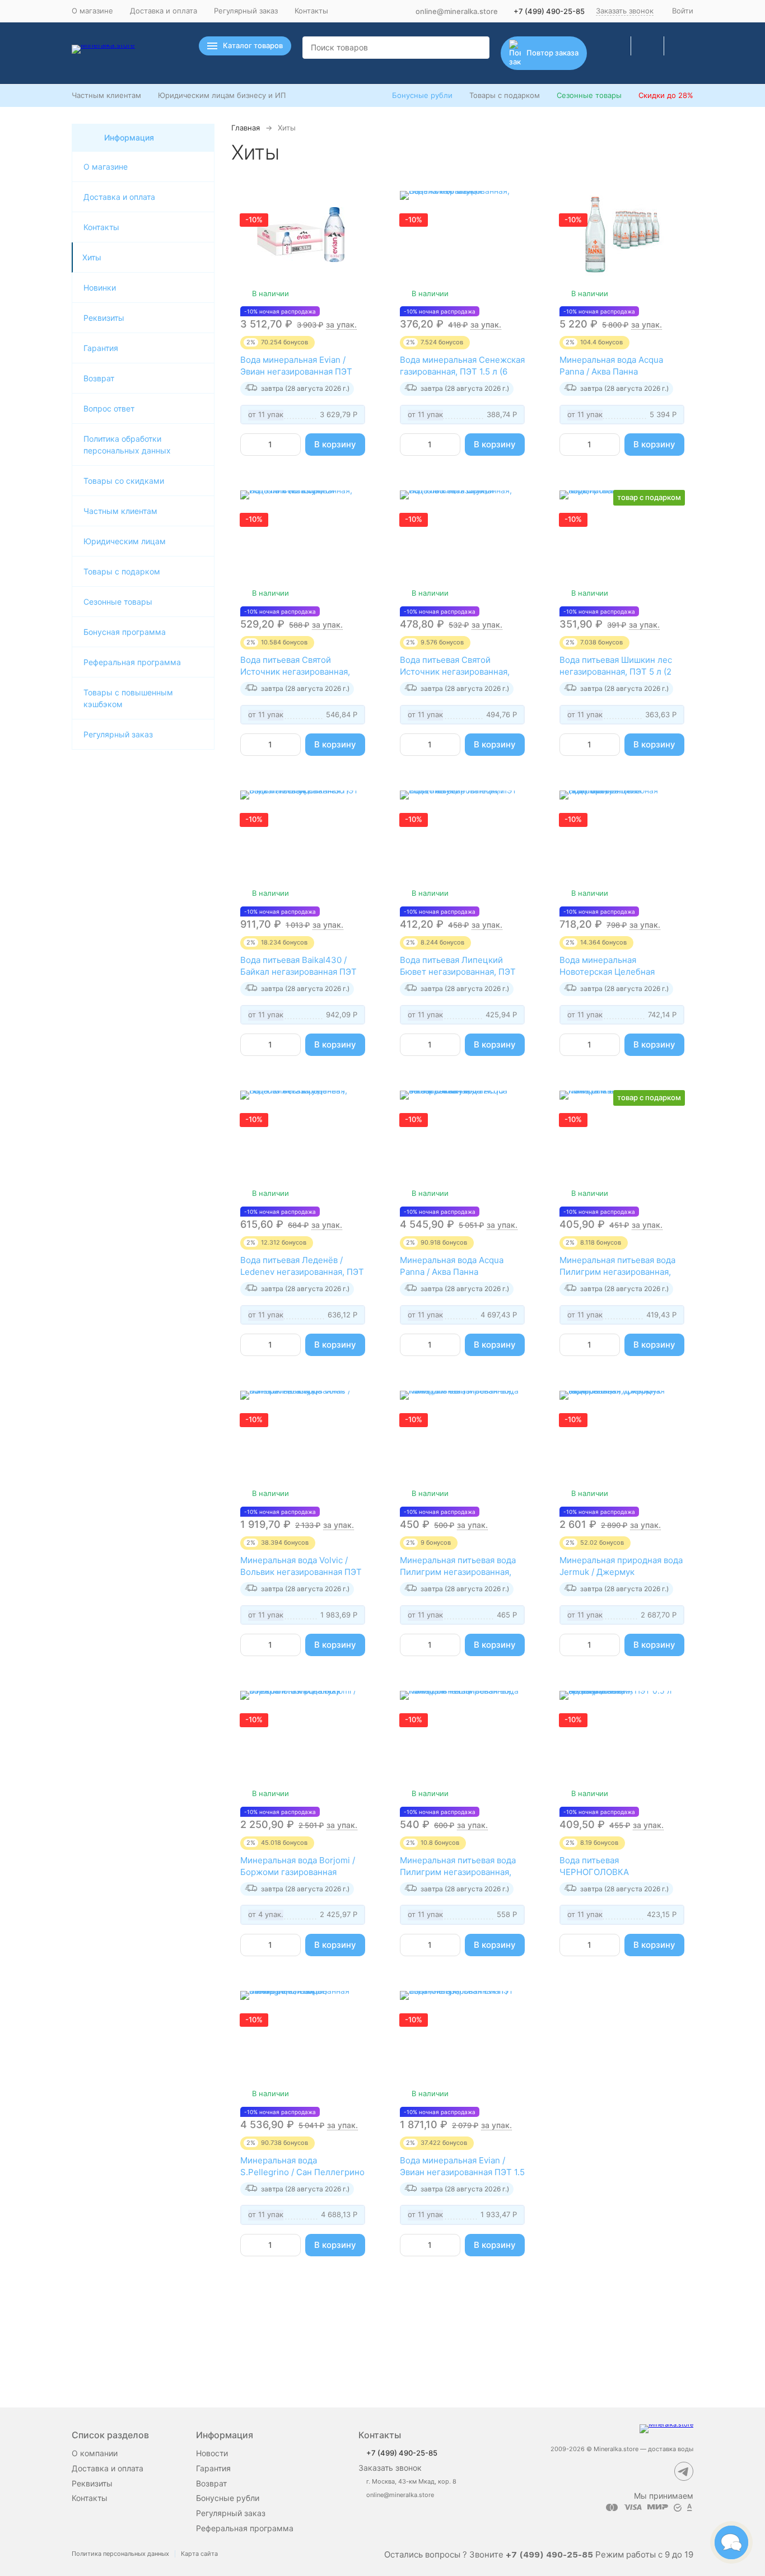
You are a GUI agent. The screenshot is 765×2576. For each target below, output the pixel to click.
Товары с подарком (505, 95)
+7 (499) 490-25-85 (549, 11)
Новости (212, 2453)
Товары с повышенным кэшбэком (128, 698)
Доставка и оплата (164, 11)
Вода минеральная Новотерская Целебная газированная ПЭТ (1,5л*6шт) (619, 972)
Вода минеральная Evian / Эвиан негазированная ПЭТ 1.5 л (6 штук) (462, 2172)
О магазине (92, 11)
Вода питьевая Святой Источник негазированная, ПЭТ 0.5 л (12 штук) (295, 672)
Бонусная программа (125, 632)
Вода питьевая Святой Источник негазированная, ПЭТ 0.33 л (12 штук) (455, 672)
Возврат (99, 378)
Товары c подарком (122, 571)
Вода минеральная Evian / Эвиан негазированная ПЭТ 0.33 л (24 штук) (296, 371)
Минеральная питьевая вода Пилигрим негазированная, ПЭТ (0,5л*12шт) (458, 1872)
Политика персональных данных (120, 2554)
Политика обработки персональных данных (127, 445)
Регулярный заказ (246, 11)
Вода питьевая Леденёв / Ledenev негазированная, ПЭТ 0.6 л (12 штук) (302, 1272)
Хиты (92, 257)
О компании (95, 2453)
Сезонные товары (589, 95)
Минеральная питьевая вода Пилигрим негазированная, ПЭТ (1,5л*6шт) (458, 1572)
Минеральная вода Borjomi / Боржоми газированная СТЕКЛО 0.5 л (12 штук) (298, 1872)
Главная (246, 128)
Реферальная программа (132, 662)
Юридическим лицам (125, 541)
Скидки (666, 95)
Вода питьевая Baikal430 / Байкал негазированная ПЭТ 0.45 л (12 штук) (298, 972)
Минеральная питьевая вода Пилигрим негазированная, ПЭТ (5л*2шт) (617, 1272)
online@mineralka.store (457, 11)
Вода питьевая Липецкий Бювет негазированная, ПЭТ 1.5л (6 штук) (458, 972)
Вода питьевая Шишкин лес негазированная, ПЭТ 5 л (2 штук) (616, 672)
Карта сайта (199, 2554)
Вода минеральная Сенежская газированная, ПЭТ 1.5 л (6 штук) (462, 371)
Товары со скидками (124, 481)
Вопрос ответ (109, 408)
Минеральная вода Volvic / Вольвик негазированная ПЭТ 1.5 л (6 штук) (301, 1572)
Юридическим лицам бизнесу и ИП (222, 95)
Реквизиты (104, 318)
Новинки (100, 287)
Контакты (311, 11)
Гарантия (101, 348)
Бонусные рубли (422, 95)
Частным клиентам (106, 95)
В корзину (335, 444)
